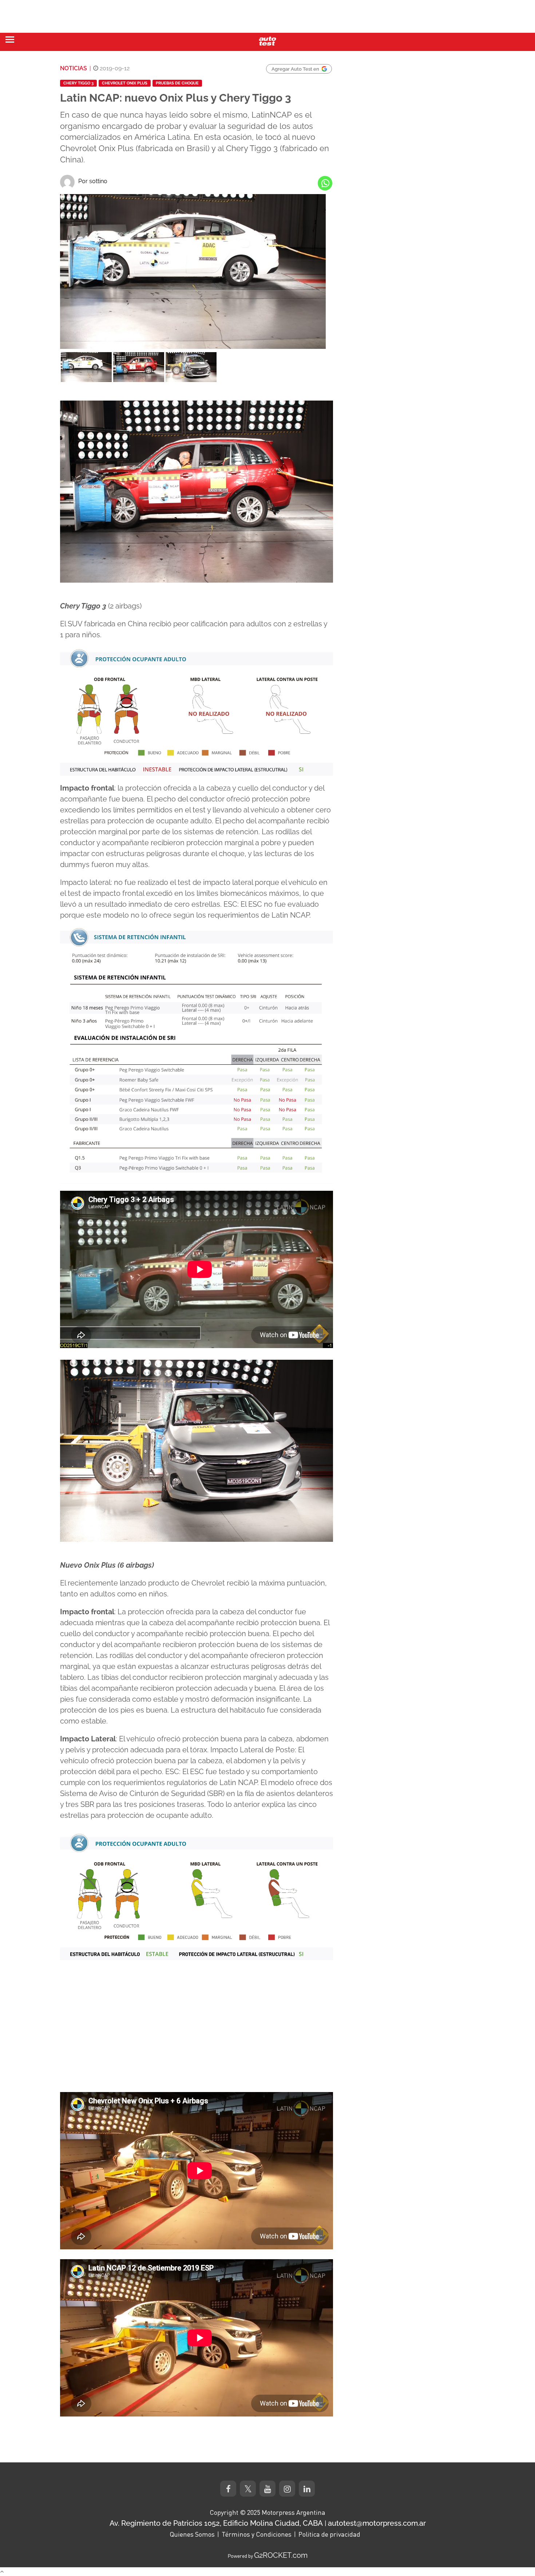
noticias (74, 68)
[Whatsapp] (325, 183)
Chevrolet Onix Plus (125, 83)
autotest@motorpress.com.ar (377, 2523)
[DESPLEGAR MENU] (10, 40)
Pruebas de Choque (177, 83)
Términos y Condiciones (257, 2534)
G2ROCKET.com (281, 2555)
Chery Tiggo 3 (78, 83)
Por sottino (93, 181)
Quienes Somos (192, 2534)
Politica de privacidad (329, 2534)
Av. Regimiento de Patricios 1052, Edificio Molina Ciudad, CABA (216, 2523)
